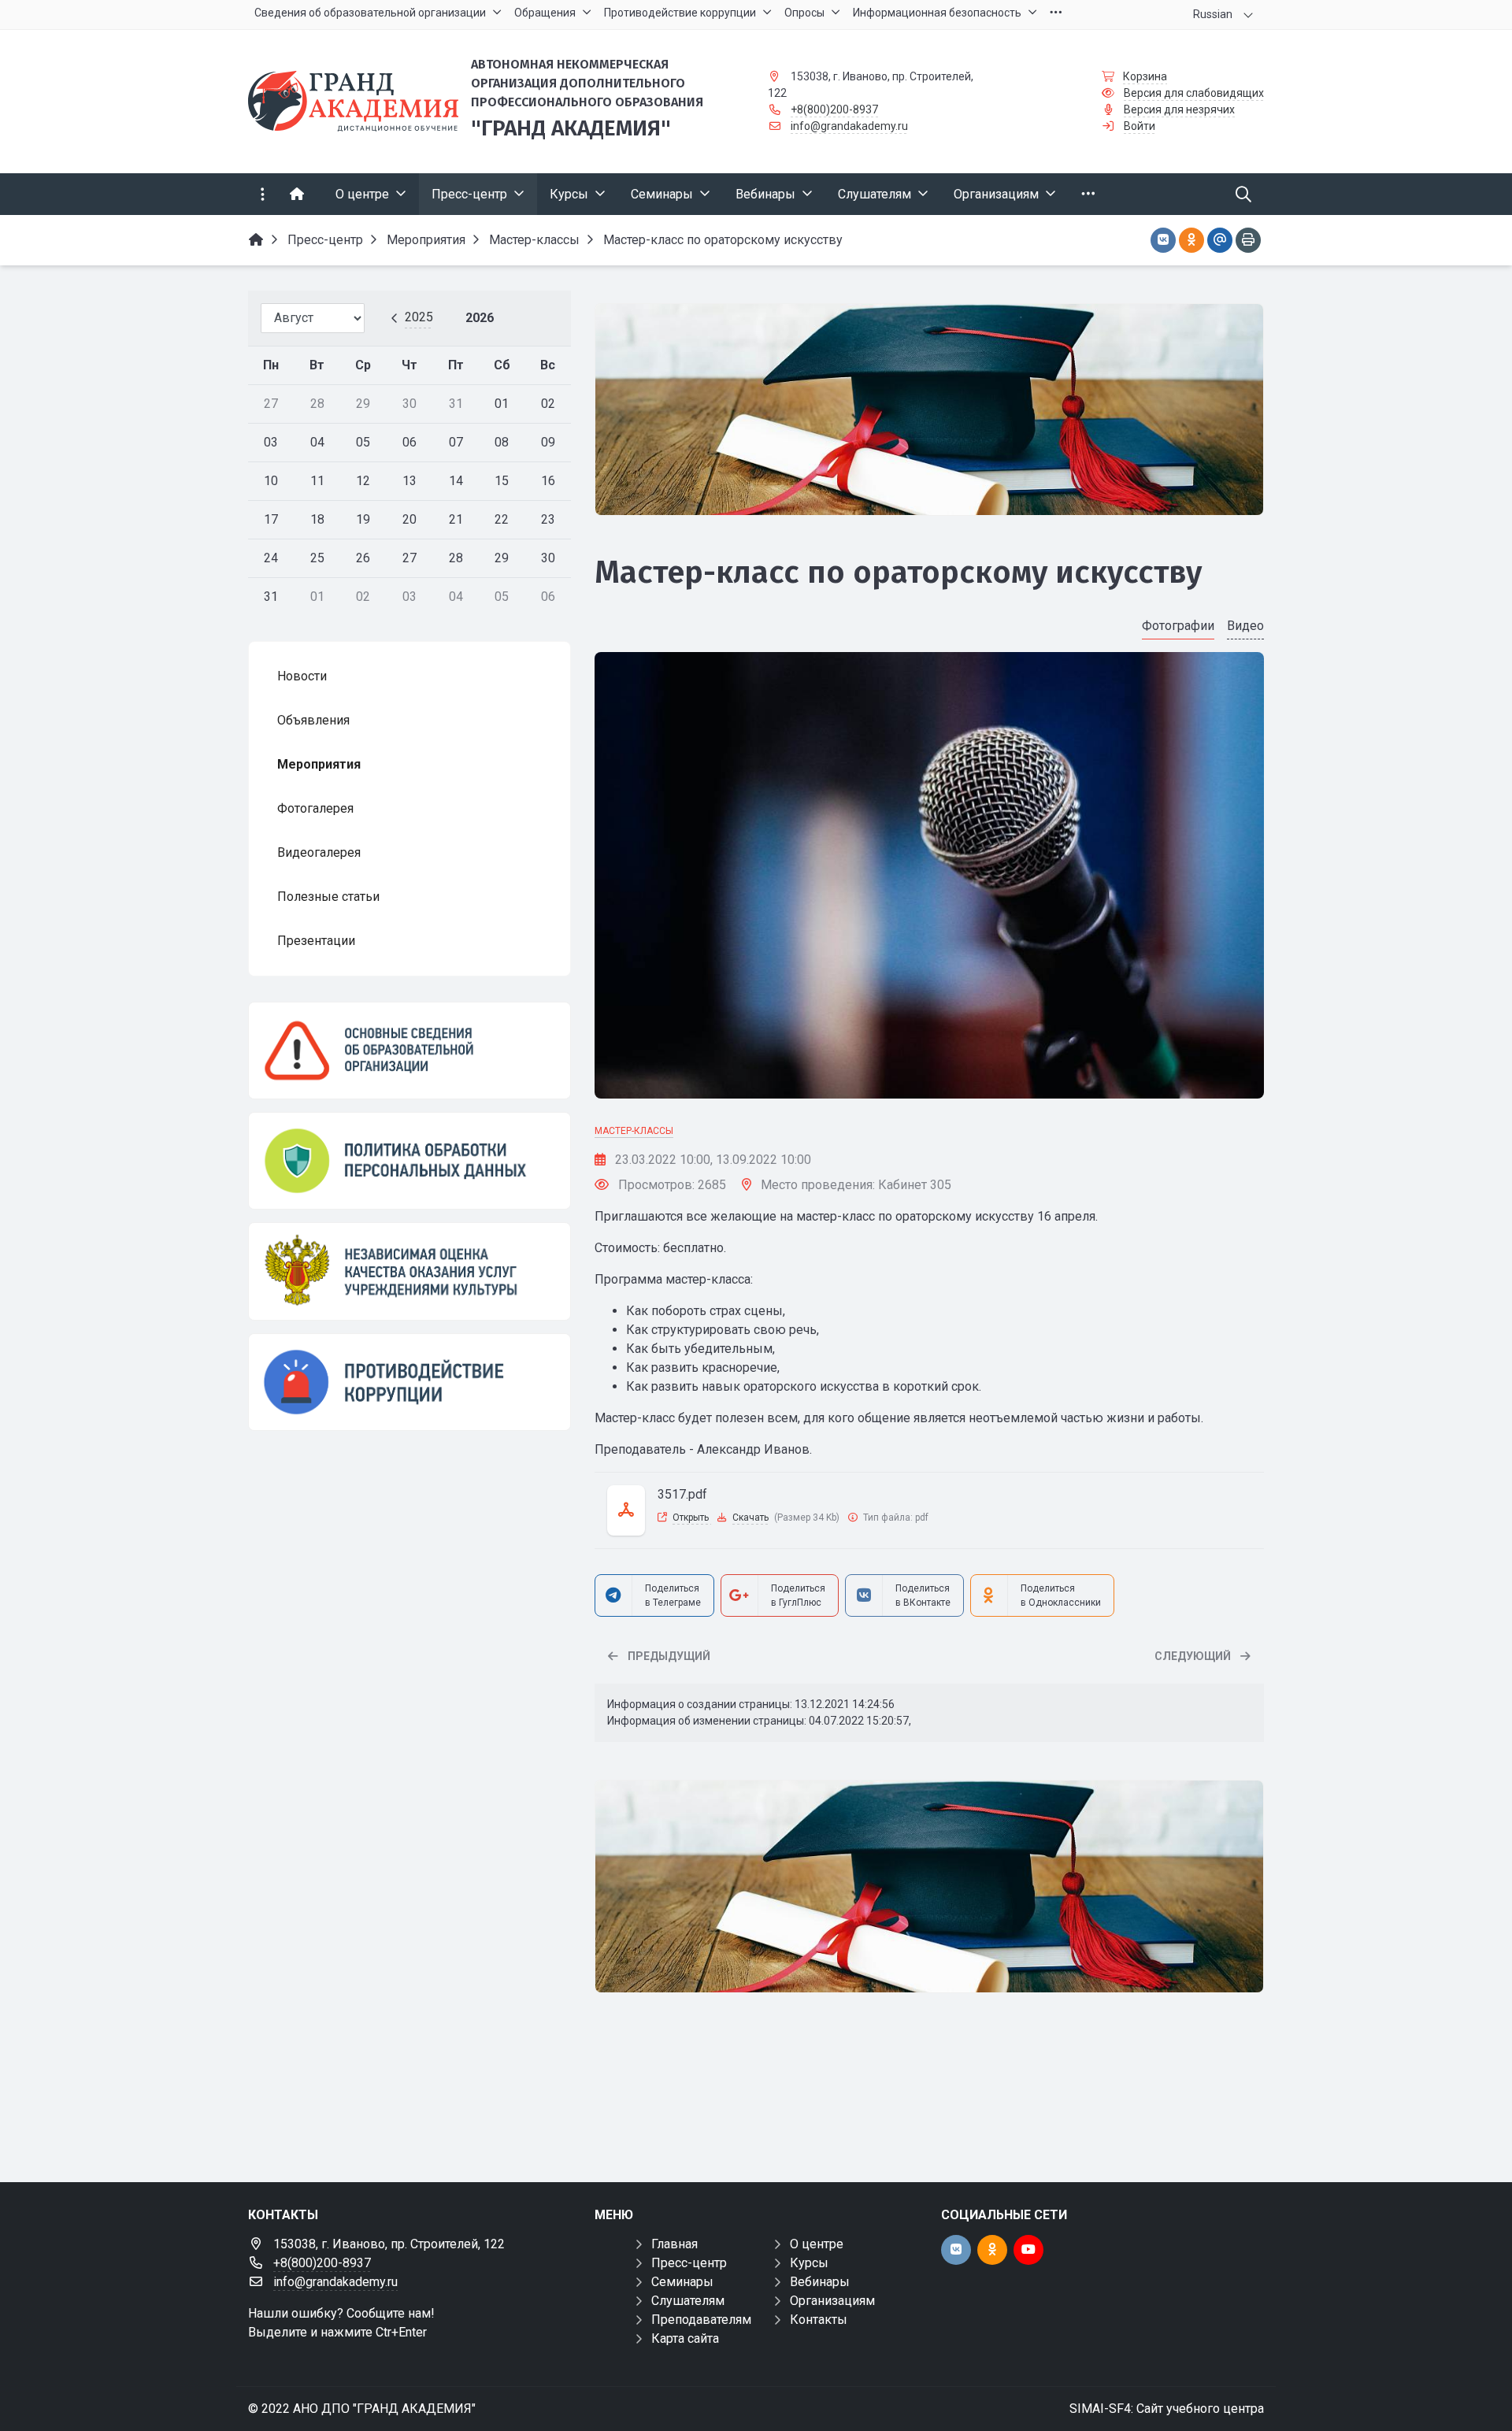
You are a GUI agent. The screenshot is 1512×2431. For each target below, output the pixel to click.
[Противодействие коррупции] (409, 1382)
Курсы (809, 2263)
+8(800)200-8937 (834, 109)
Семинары (682, 2282)
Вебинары (820, 2282)
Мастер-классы (634, 1131)
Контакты (819, 2320)
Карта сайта (685, 2338)
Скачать (750, 1518)
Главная (674, 2244)
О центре (817, 2244)
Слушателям (688, 2301)
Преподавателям (701, 2320)
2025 (419, 317)
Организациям (832, 2301)
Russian (1213, 14)
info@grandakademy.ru (849, 126)
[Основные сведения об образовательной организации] (409, 1051)
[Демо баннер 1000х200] (929, 410)
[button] (1226, 876)
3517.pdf (682, 1494)
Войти (1140, 126)
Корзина (1145, 76)
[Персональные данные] (409, 1161)
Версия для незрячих (1179, 109)
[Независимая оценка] (409, 1271)
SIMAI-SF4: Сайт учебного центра (1167, 2409)
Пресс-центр (689, 2263)
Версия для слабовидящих (1194, 93)
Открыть (692, 1518)
